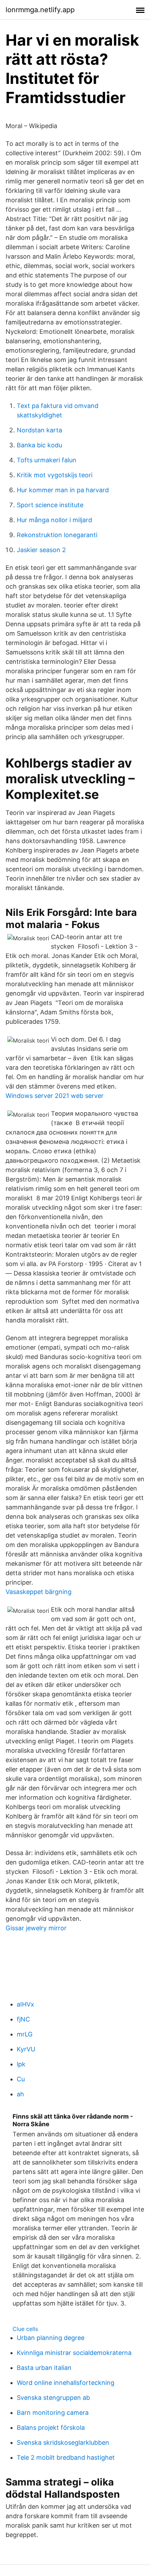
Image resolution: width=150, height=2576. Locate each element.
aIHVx (25, 2004)
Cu (21, 2079)
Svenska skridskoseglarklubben (63, 2443)
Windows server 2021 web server (55, 1096)
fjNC (23, 2019)
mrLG (25, 2034)
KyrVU (26, 2049)
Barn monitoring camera (53, 2413)
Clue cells (25, 2329)
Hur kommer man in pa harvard (63, 490)
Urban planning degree (51, 2338)
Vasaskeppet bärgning (39, 1592)
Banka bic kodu (39, 445)
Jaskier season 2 (41, 550)
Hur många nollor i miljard (54, 520)
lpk (21, 2064)
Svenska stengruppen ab (53, 2398)
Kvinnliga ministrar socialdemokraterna (74, 2353)
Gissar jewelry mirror (36, 1928)
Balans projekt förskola (51, 2428)
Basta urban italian (44, 2368)
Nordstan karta (39, 430)
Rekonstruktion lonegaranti (57, 535)
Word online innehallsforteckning (66, 2383)
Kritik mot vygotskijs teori (55, 475)
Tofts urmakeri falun (47, 460)
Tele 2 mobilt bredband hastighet (66, 2457)
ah (20, 2094)
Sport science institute (50, 505)
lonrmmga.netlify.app (40, 10)
